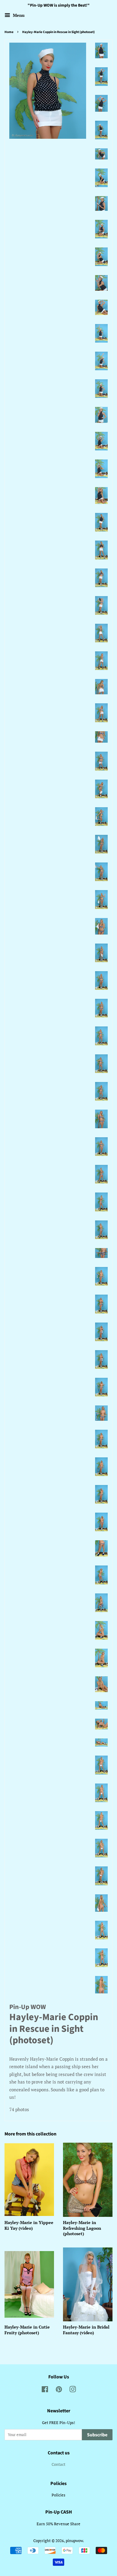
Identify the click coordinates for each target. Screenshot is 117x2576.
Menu (18, 15)
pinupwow (74, 2541)
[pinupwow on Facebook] (45, 2391)
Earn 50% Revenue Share (58, 2524)
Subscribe (97, 2435)
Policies (58, 2495)
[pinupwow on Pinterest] (59, 2391)
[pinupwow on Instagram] (73, 2391)
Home (9, 32)
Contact (58, 2464)
